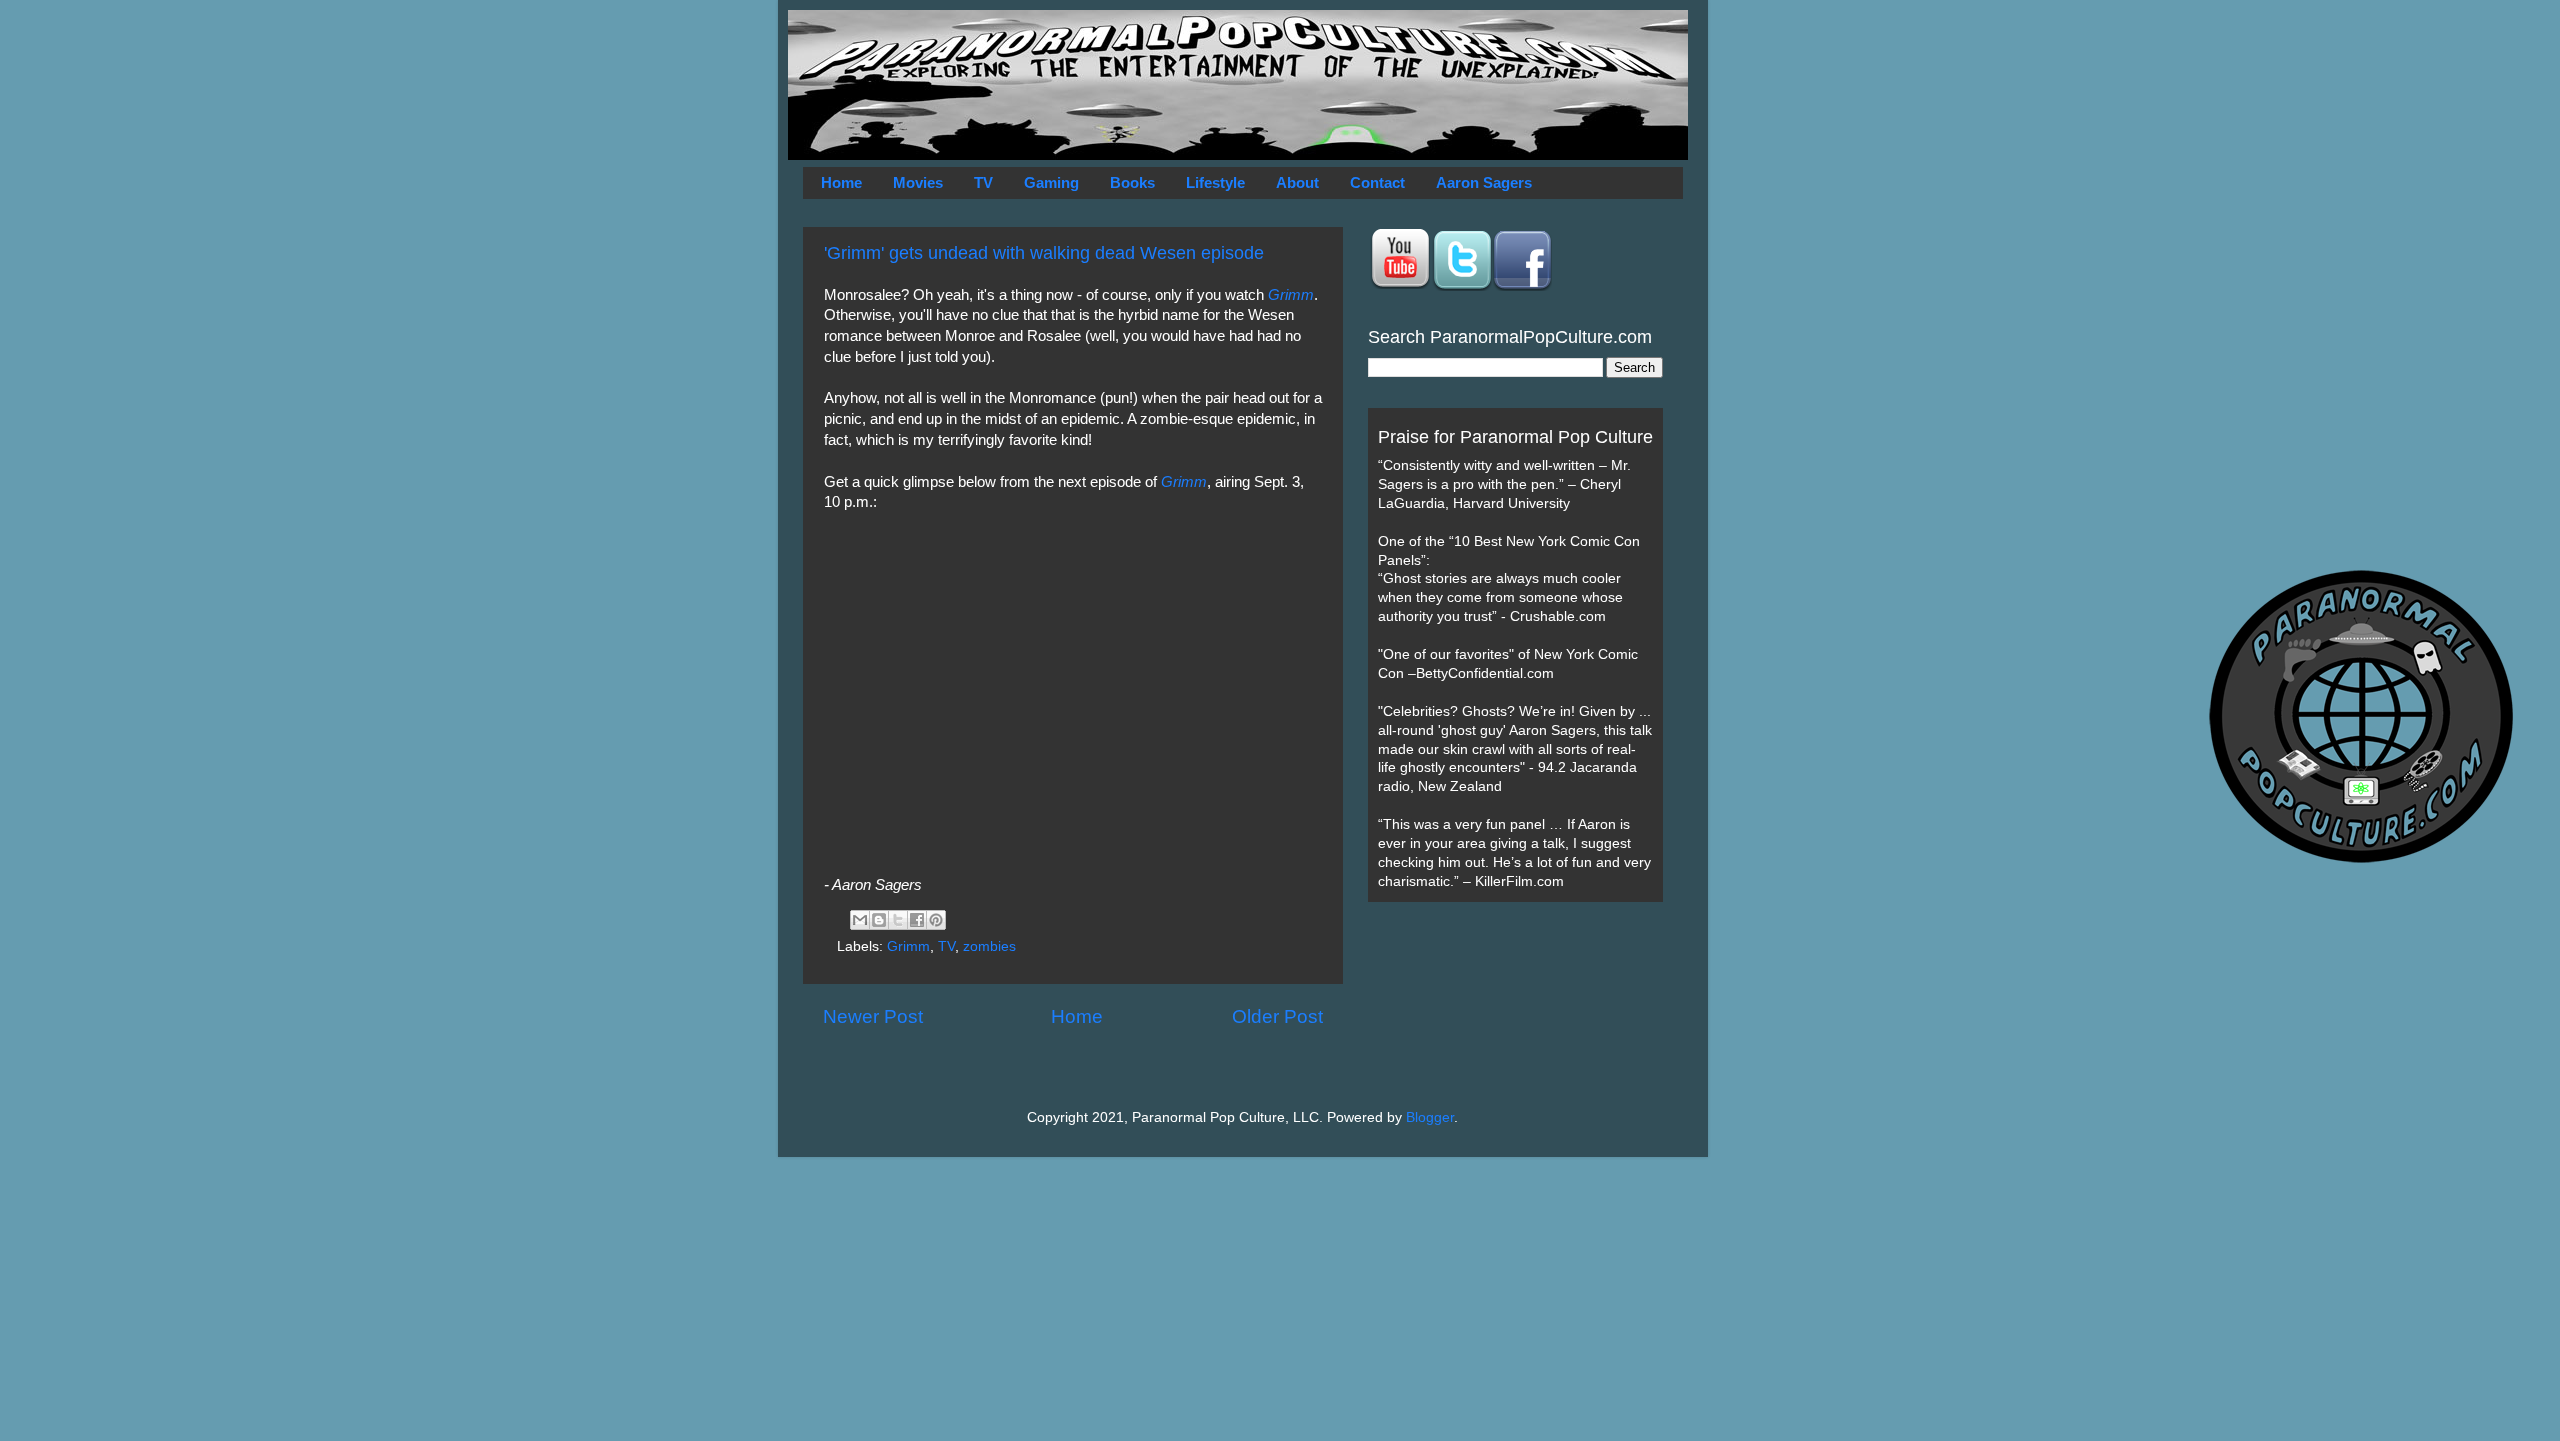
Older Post (1277, 1016)
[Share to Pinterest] (936, 920)
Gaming (1051, 182)
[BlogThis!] (879, 920)
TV (983, 182)
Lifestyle (1215, 182)
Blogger (1430, 1117)
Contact (1377, 182)
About (1297, 182)
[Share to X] (898, 920)
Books (1132, 182)
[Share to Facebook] (917, 920)
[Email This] (860, 920)
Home (841, 182)
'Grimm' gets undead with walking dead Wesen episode (1044, 253)
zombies (989, 946)
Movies (918, 182)
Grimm (1291, 295)
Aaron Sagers (1484, 182)
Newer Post (873, 1016)
